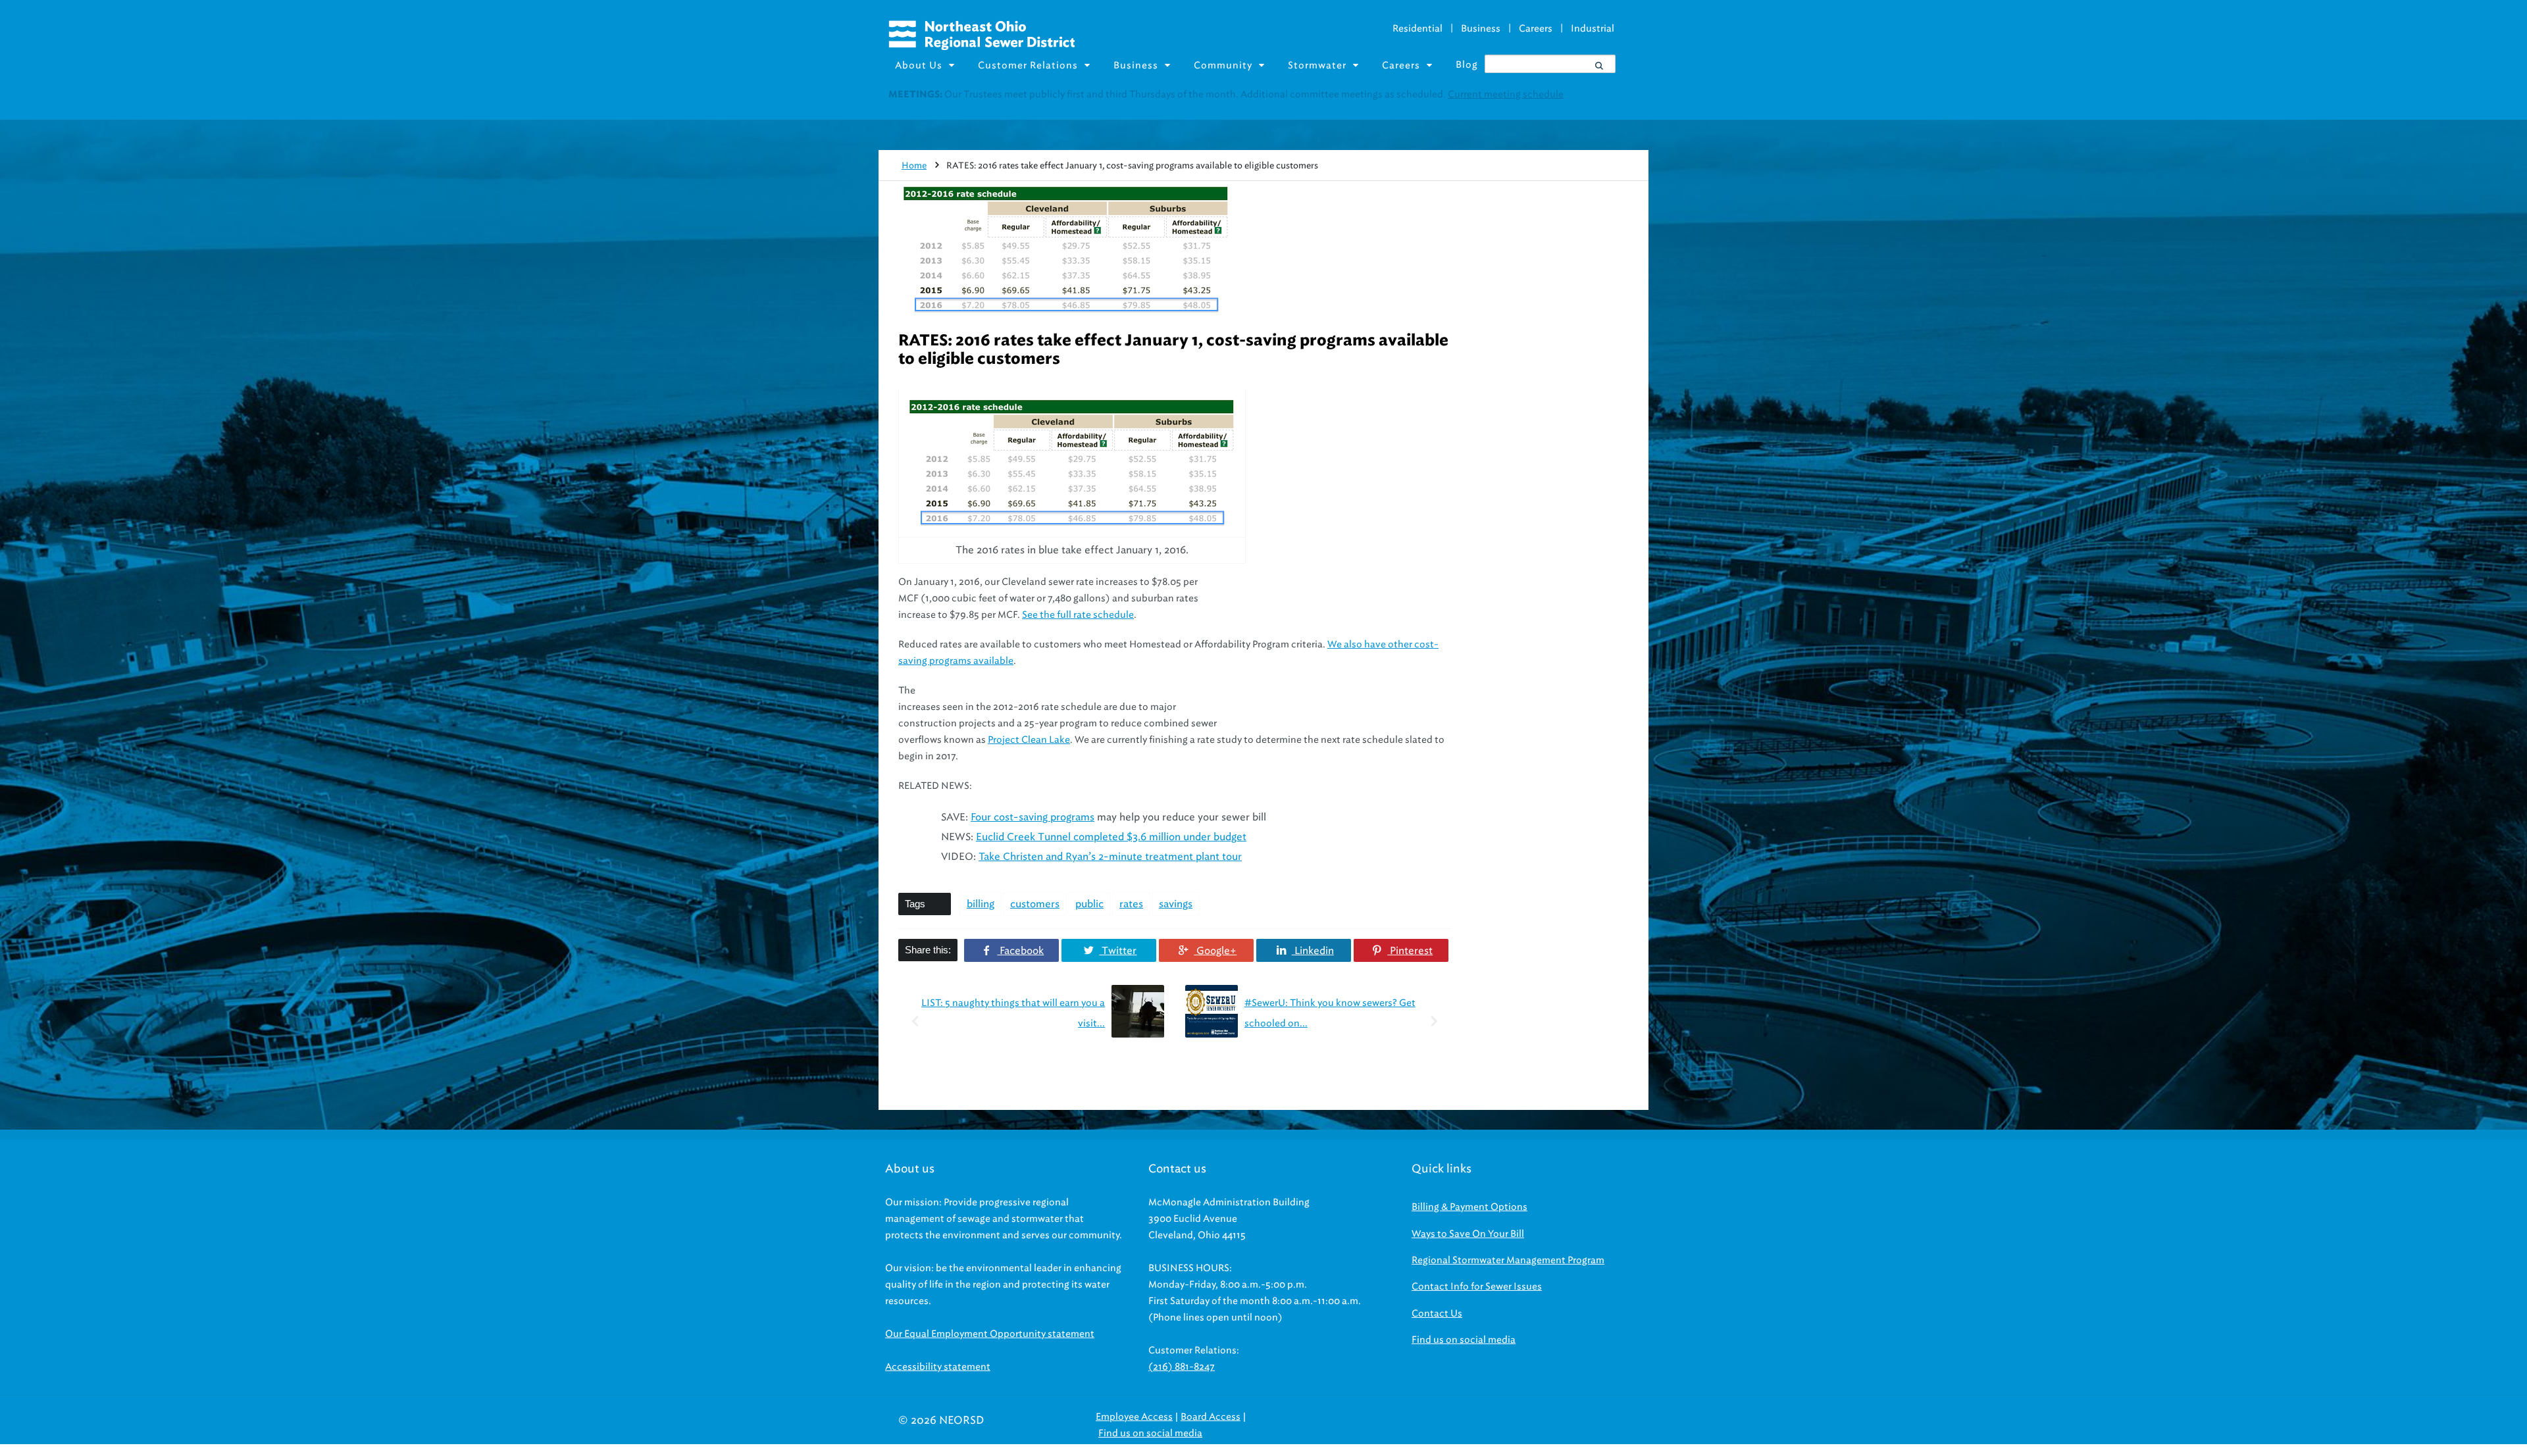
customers (1035, 904)
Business (1481, 29)
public (1089, 904)
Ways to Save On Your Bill (1468, 1234)
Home (914, 165)
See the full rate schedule (1078, 615)
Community (1223, 65)
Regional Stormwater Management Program (1508, 1260)
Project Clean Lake (1029, 740)
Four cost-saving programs (1033, 817)
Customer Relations (1028, 65)
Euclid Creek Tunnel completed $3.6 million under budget (1111, 837)
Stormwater (1317, 65)
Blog (1467, 65)
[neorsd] (982, 47)
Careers (1536, 29)
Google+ (1215, 951)
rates (1131, 904)
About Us (919, 65)
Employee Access (1134, 1417)
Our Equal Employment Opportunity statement (990, 1334)
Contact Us (1437, 1314)
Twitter (1118, 951)
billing (981, 904)
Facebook (1020, 951)
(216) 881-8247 (1182, 1367)
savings (1176, 904)
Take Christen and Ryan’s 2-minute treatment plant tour (1110, 857)
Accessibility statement (938, 1367)
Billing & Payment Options (1469, 1207)
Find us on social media (1464, 1340)
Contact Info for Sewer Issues (1477, 1287)
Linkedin (1313, 951)
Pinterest (1410, 951)
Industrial (1593, 29)
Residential (1417, 29)
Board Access (1211, 1417)
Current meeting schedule (1506, 94)
